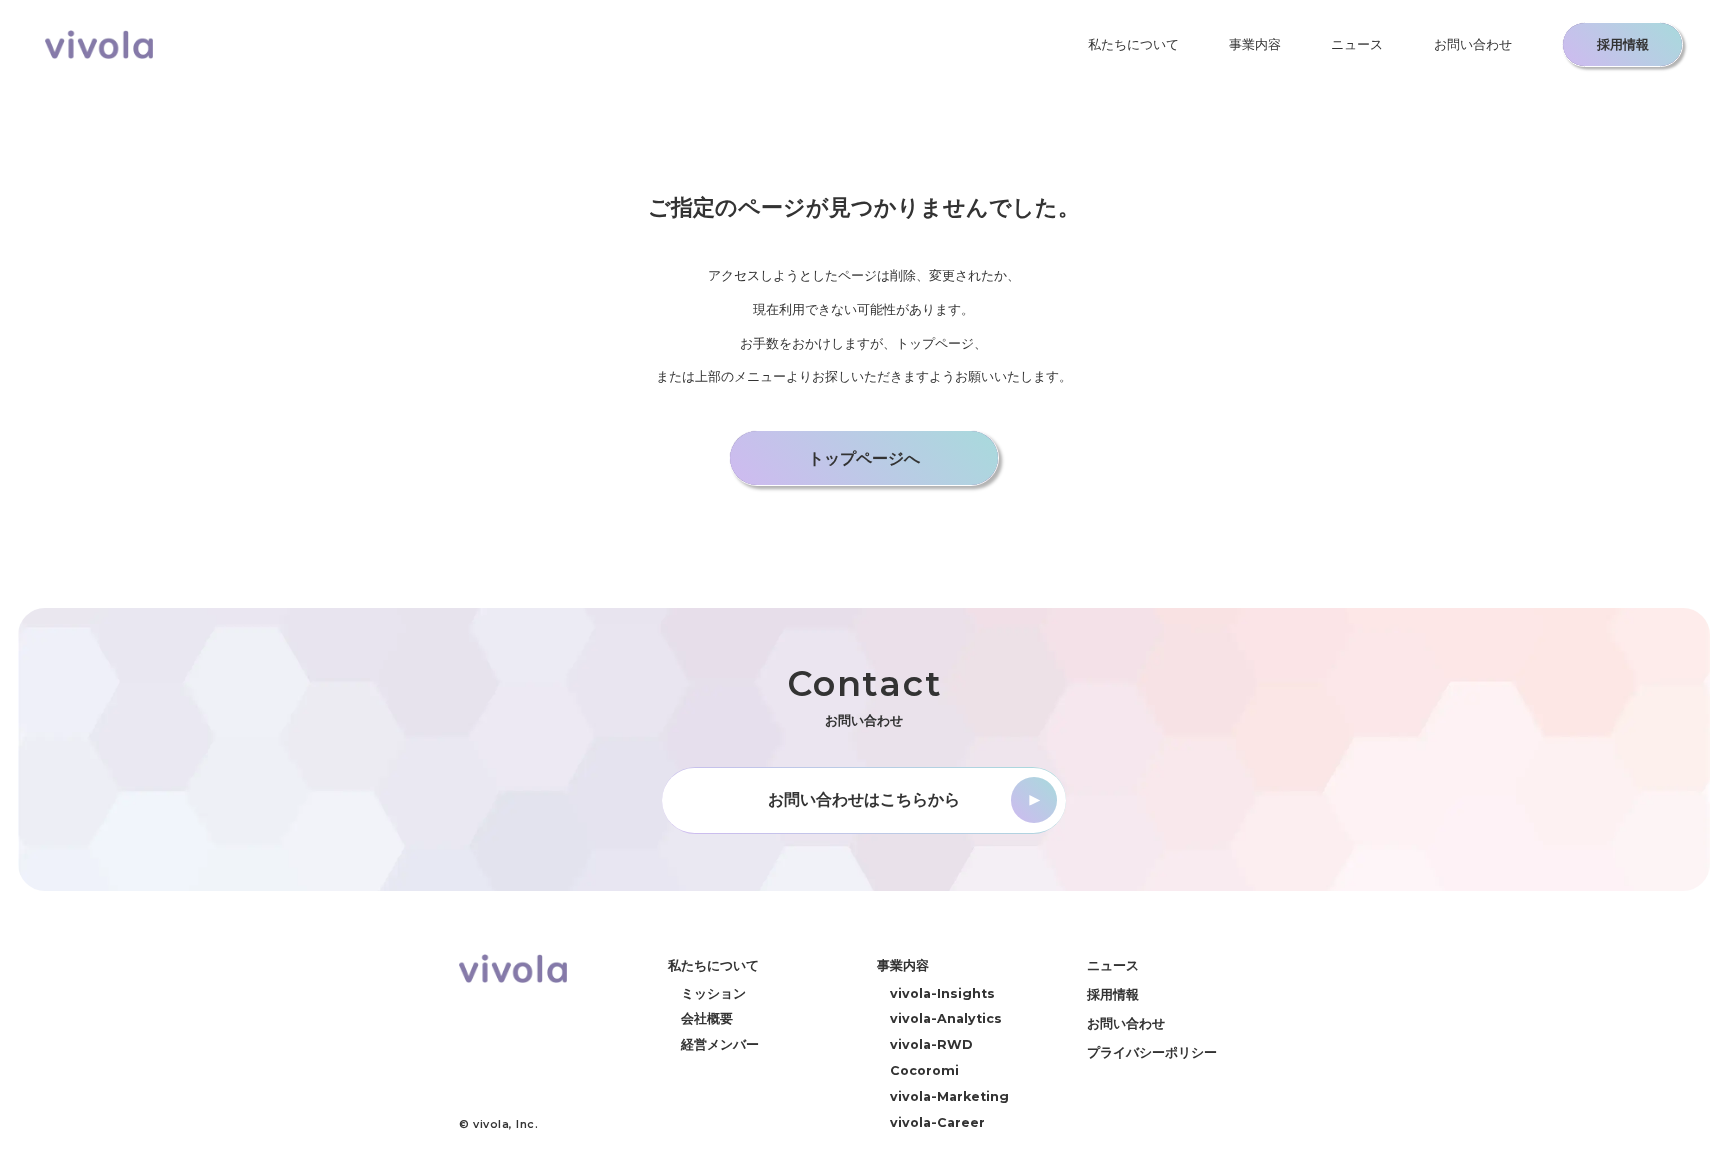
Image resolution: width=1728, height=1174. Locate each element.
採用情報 (1113, 994)
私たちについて (1133, 44)
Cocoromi (924, 1070)
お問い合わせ (1473, 44)
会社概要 (707, 1018)
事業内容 (1255, 44)
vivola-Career (937, 1122)
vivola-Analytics (946, 1018)
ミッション (713, 993)
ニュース (1357, 44)
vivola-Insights (942, 993)
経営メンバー (720, 1044)
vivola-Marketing (949, 1096)
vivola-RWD (931, 1044)
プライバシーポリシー (1152, 1052)
